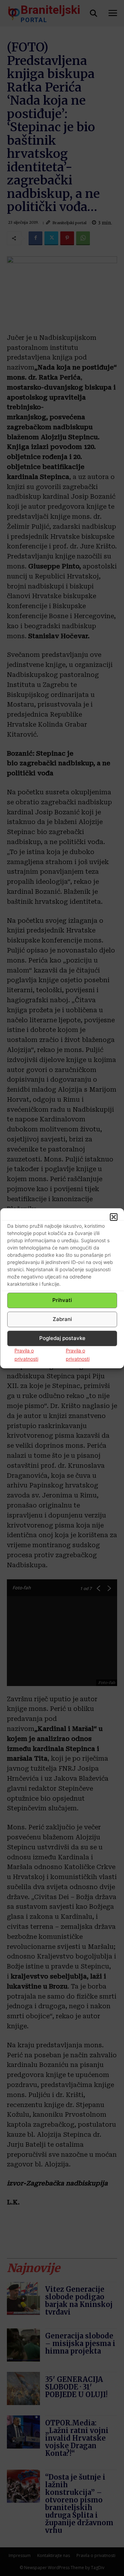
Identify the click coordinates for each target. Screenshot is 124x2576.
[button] (114, 1217)
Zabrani (62, 1319)
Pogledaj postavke (62, 1338)
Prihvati (62, 1300)
